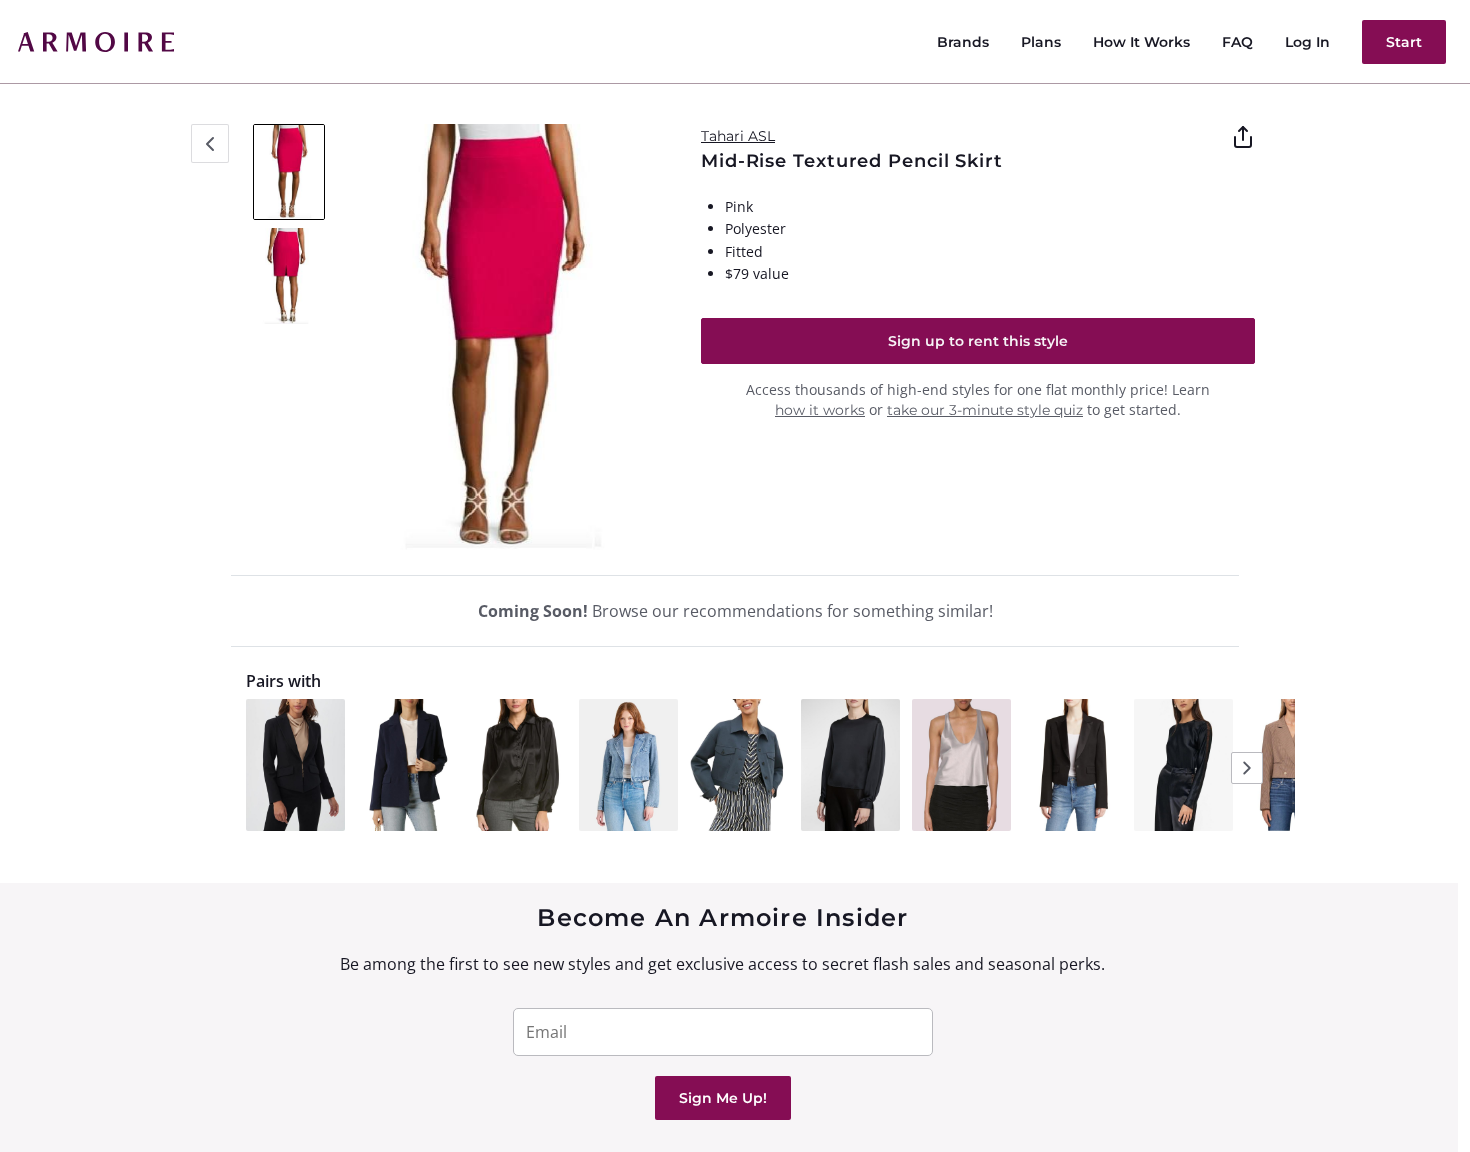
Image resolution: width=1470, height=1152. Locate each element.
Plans (1041, 42)
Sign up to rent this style (978, 341)
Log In (1307, 42)
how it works (820, 410)
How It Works (1141, 42)
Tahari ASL (738, 136)
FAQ (1237, 42)
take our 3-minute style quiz (985, 410)
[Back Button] (210, 143)
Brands (963, 42)
